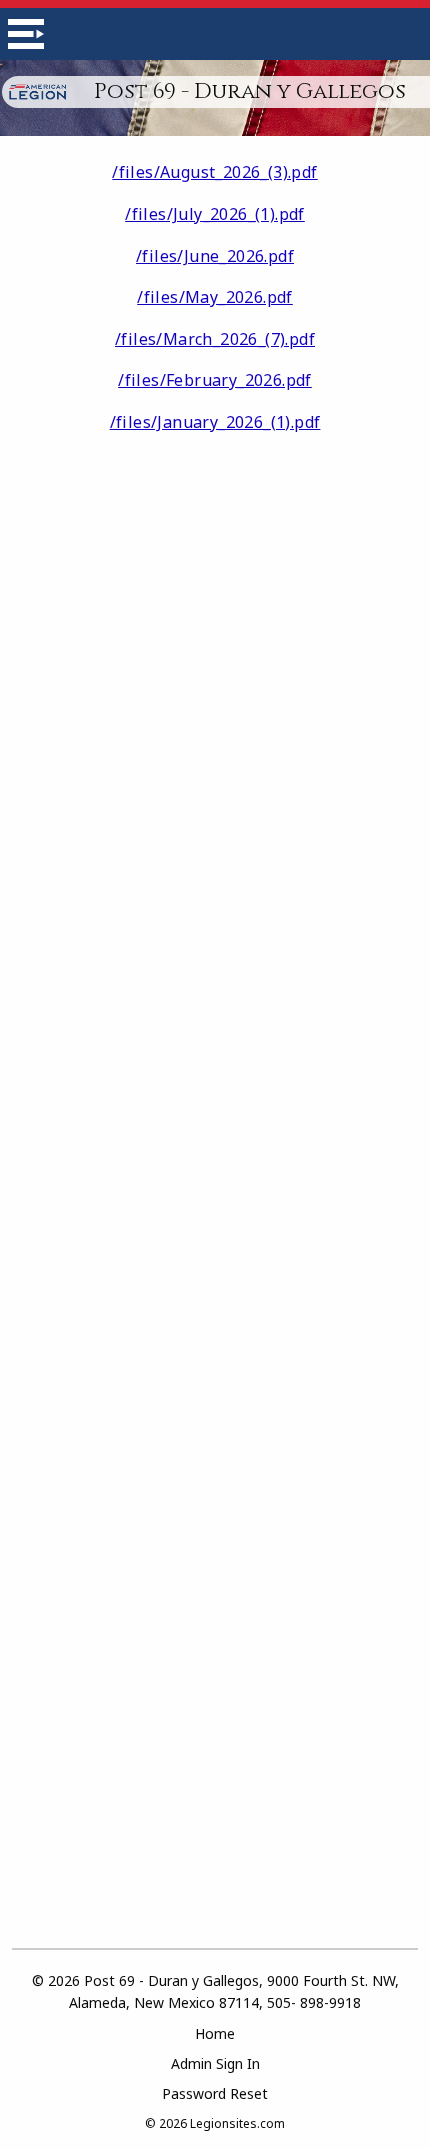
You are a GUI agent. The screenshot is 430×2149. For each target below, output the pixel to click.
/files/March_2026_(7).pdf (215, 339)
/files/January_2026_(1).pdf (215, 422)
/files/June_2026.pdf (215, 256)
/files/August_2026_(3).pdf (214, 172)
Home (215, 2033)
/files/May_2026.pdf (215, 297)
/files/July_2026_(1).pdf (215, 214)
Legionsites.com (237, 2123)
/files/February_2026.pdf (215, 380)
